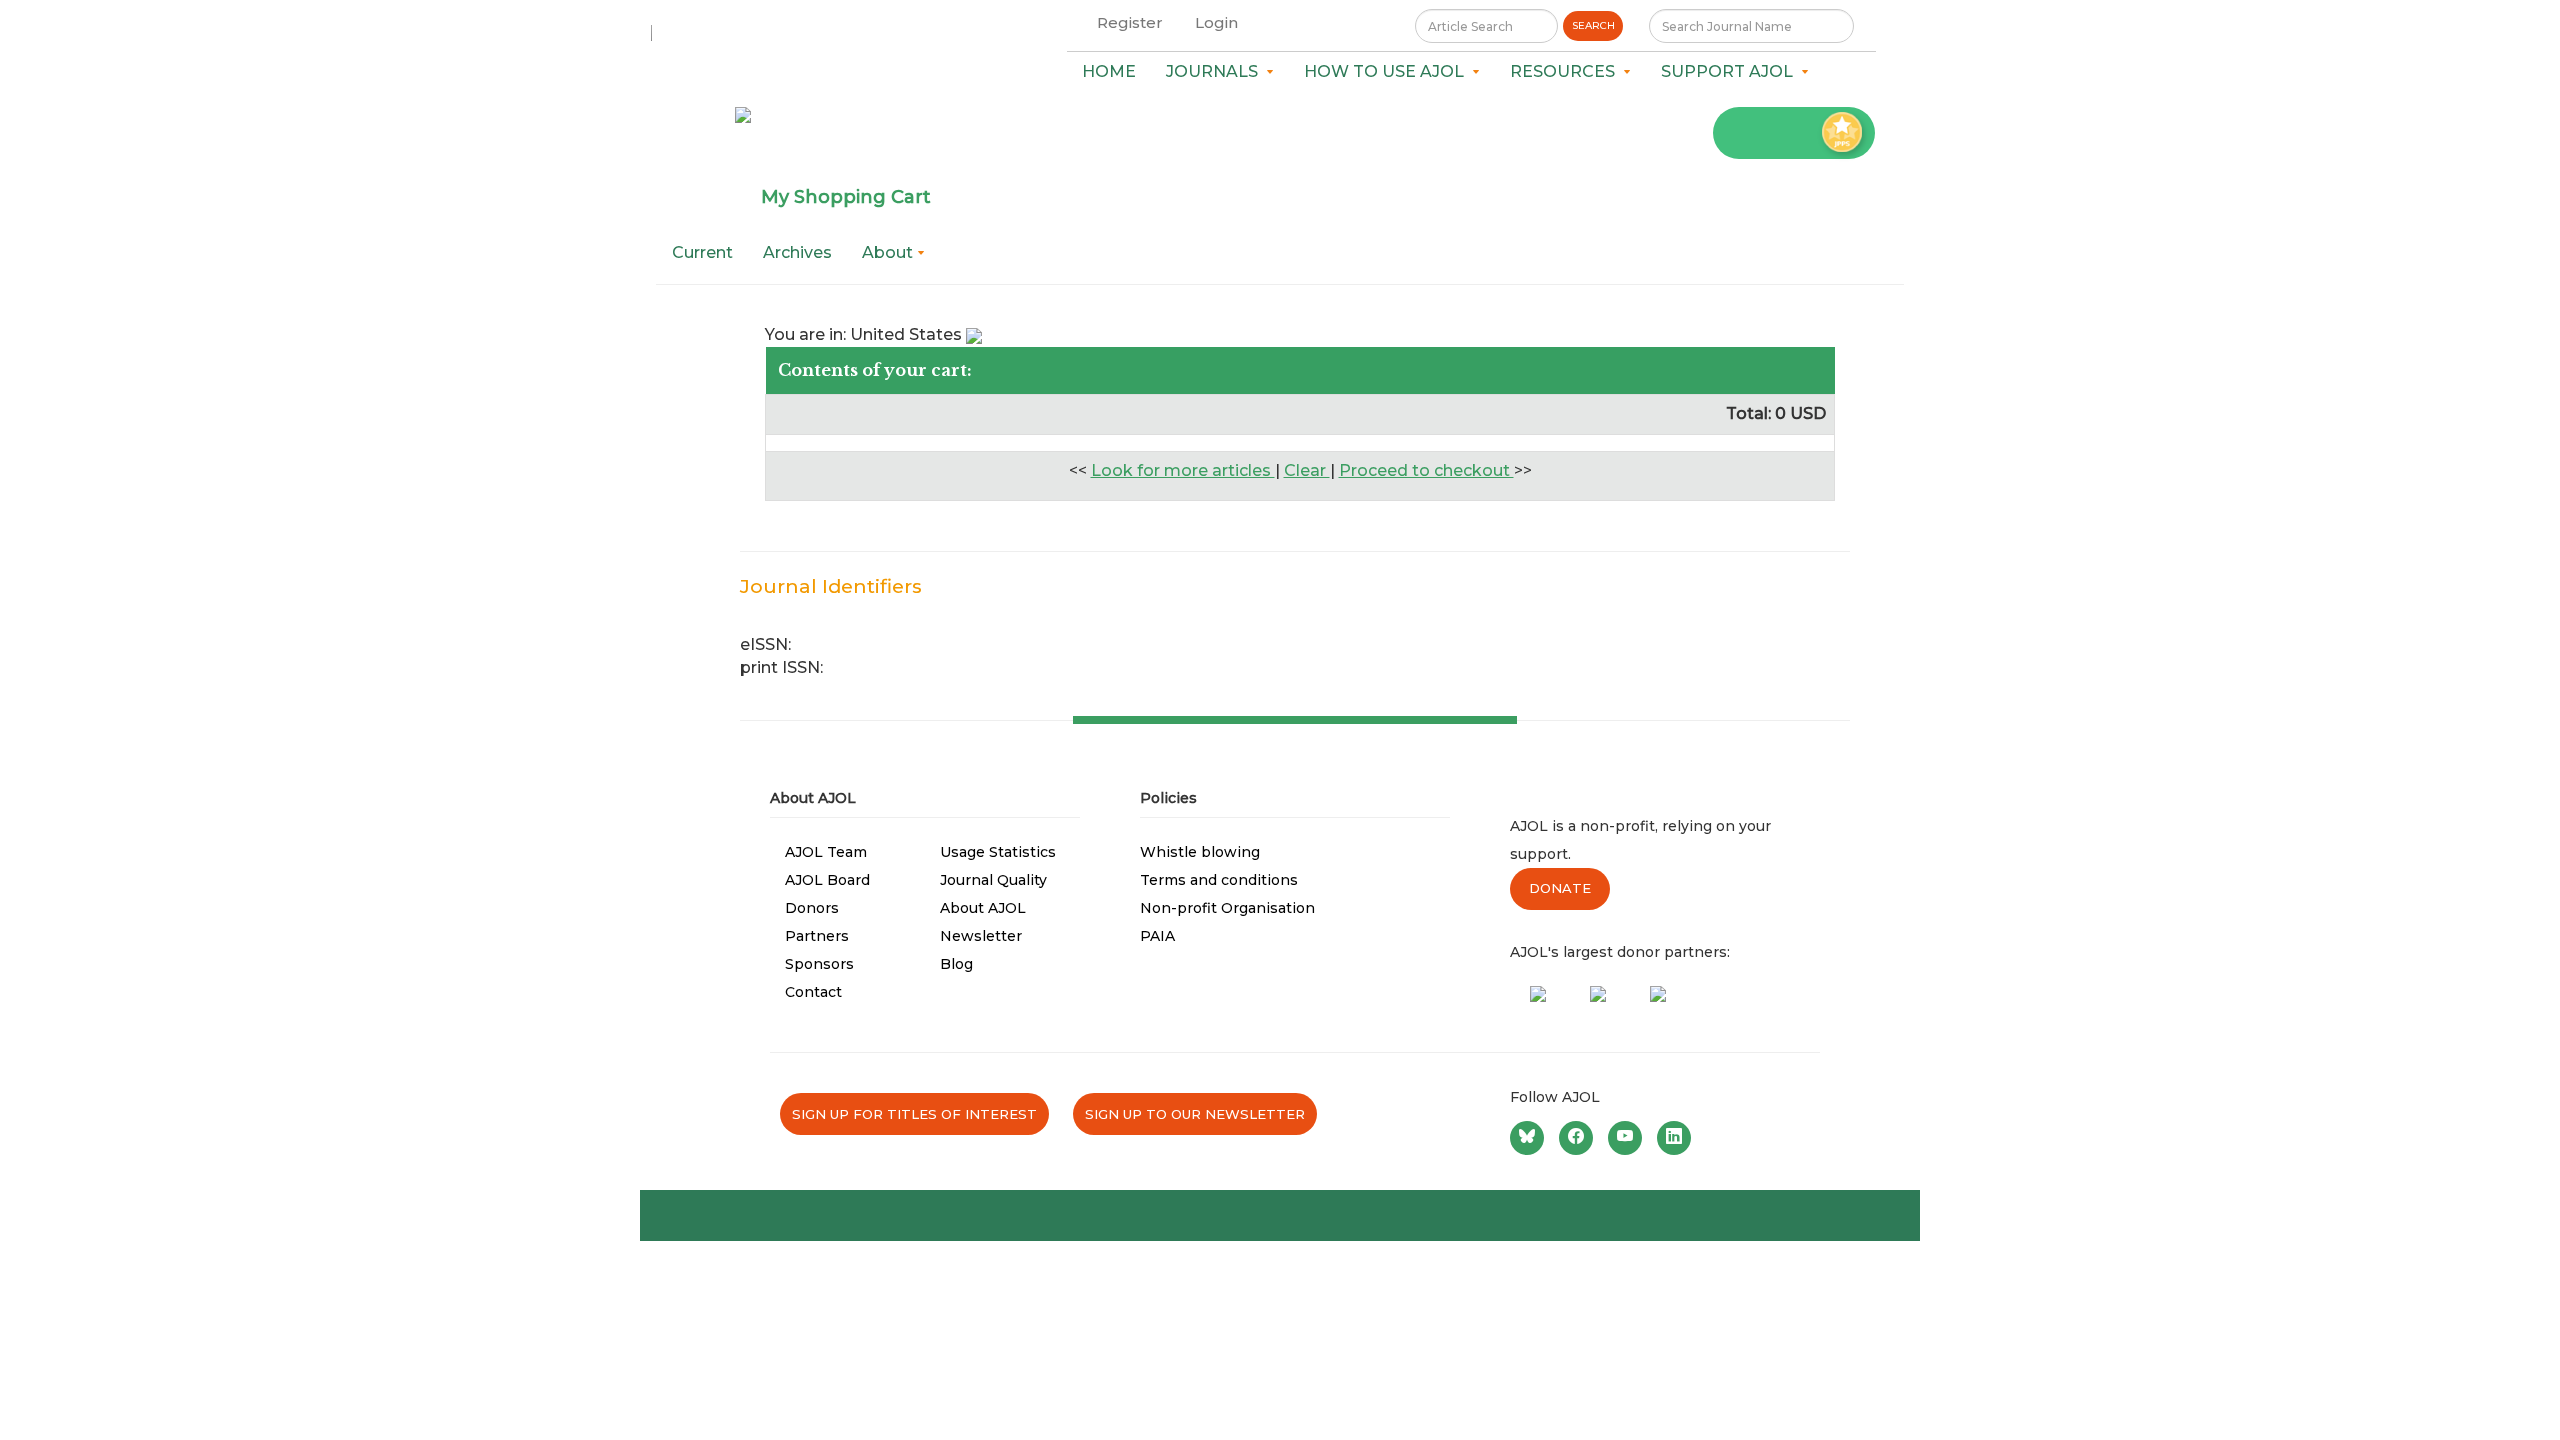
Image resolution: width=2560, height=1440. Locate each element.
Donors (812, 908)
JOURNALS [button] (1216, 71)
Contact (813, 992)
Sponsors (819, 964)
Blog (956, 964)
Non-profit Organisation (1227, 908)
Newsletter (981, 936)
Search (1593, 25)
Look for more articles (1183, 470)
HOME (1109, 71)
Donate (1560, 888)
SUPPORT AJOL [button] (1731, 71)
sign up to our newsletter (1195, 1114)
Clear (1307, 470)
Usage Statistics (998, 852)
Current (702, 252)
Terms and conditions (1219, 880)
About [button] (889, 252)
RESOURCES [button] (1566, 71)
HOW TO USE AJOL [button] (1388, 71)
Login (1216, 22)
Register (1130, 22)
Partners (817, 936)
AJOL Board (827, 880)
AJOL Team (826, 852)
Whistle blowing (1200, 852)
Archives (797, 252)
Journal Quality (993, 880)
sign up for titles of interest (914, 1114)
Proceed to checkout (1426, 470)
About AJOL (983, 908)
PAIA (1157, 936)
